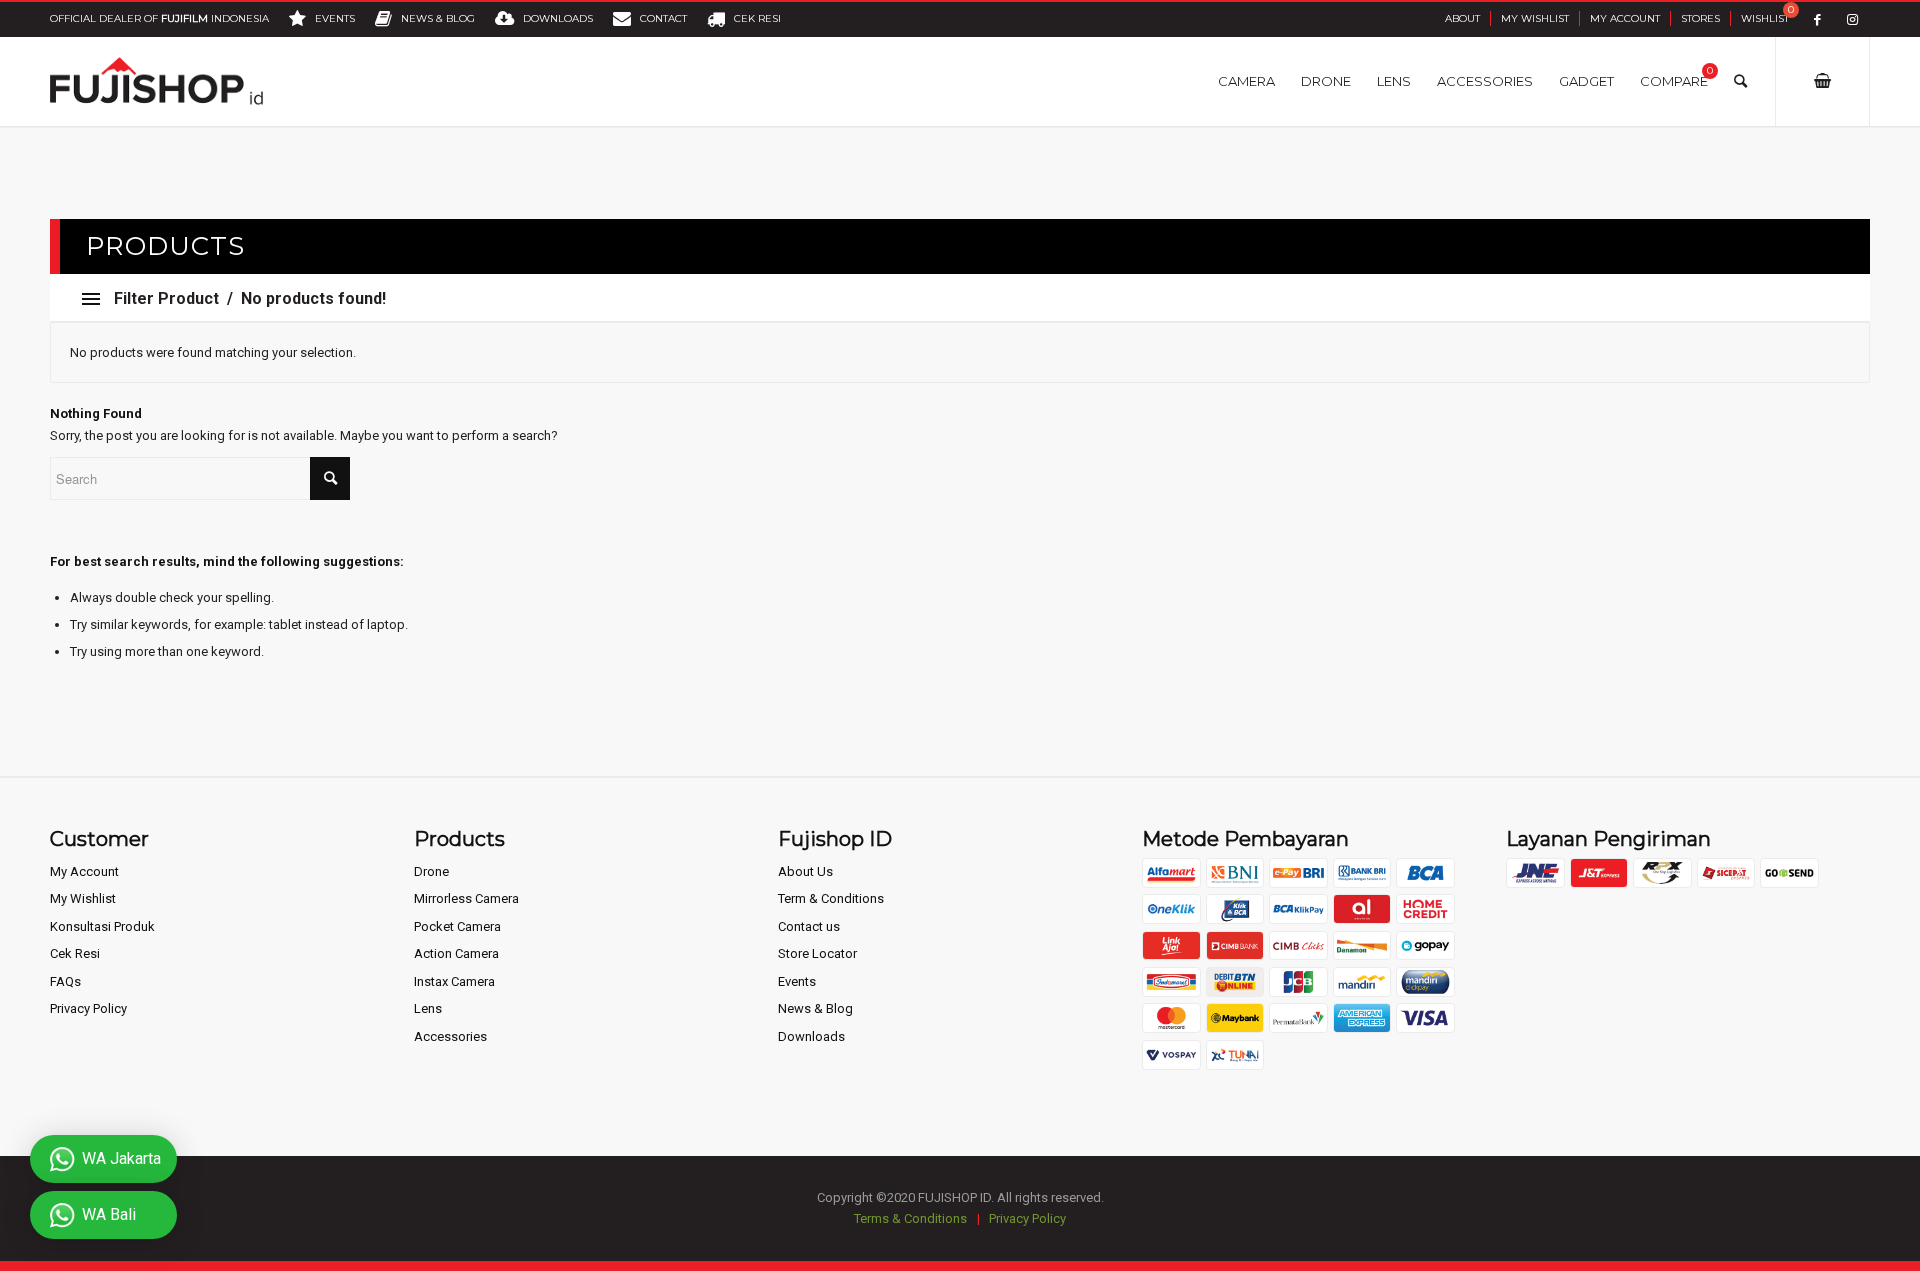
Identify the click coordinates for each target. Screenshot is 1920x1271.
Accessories (450, 1036)
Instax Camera (454, 981)
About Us (805, 871)
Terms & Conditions (910, 1218)
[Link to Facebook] (1817, 19)
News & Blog (815, 1008)
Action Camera (456, 953)
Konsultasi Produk (102, 926)
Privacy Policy (88, 1008)
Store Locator (817, 953)
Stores (1700, 18)
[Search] (1740, 81)
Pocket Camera (457, 926)
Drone (431, 871)
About (1462, 18)
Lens (428, 1008)
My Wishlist (1535, 18)
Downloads (811, 1036)
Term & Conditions (831, 898)
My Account (1625, 18)
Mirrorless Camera (466, 898)
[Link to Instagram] (1852, 19)
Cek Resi (75, 953)
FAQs (65, 981)
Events (797, 981)
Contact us (809, 926)
